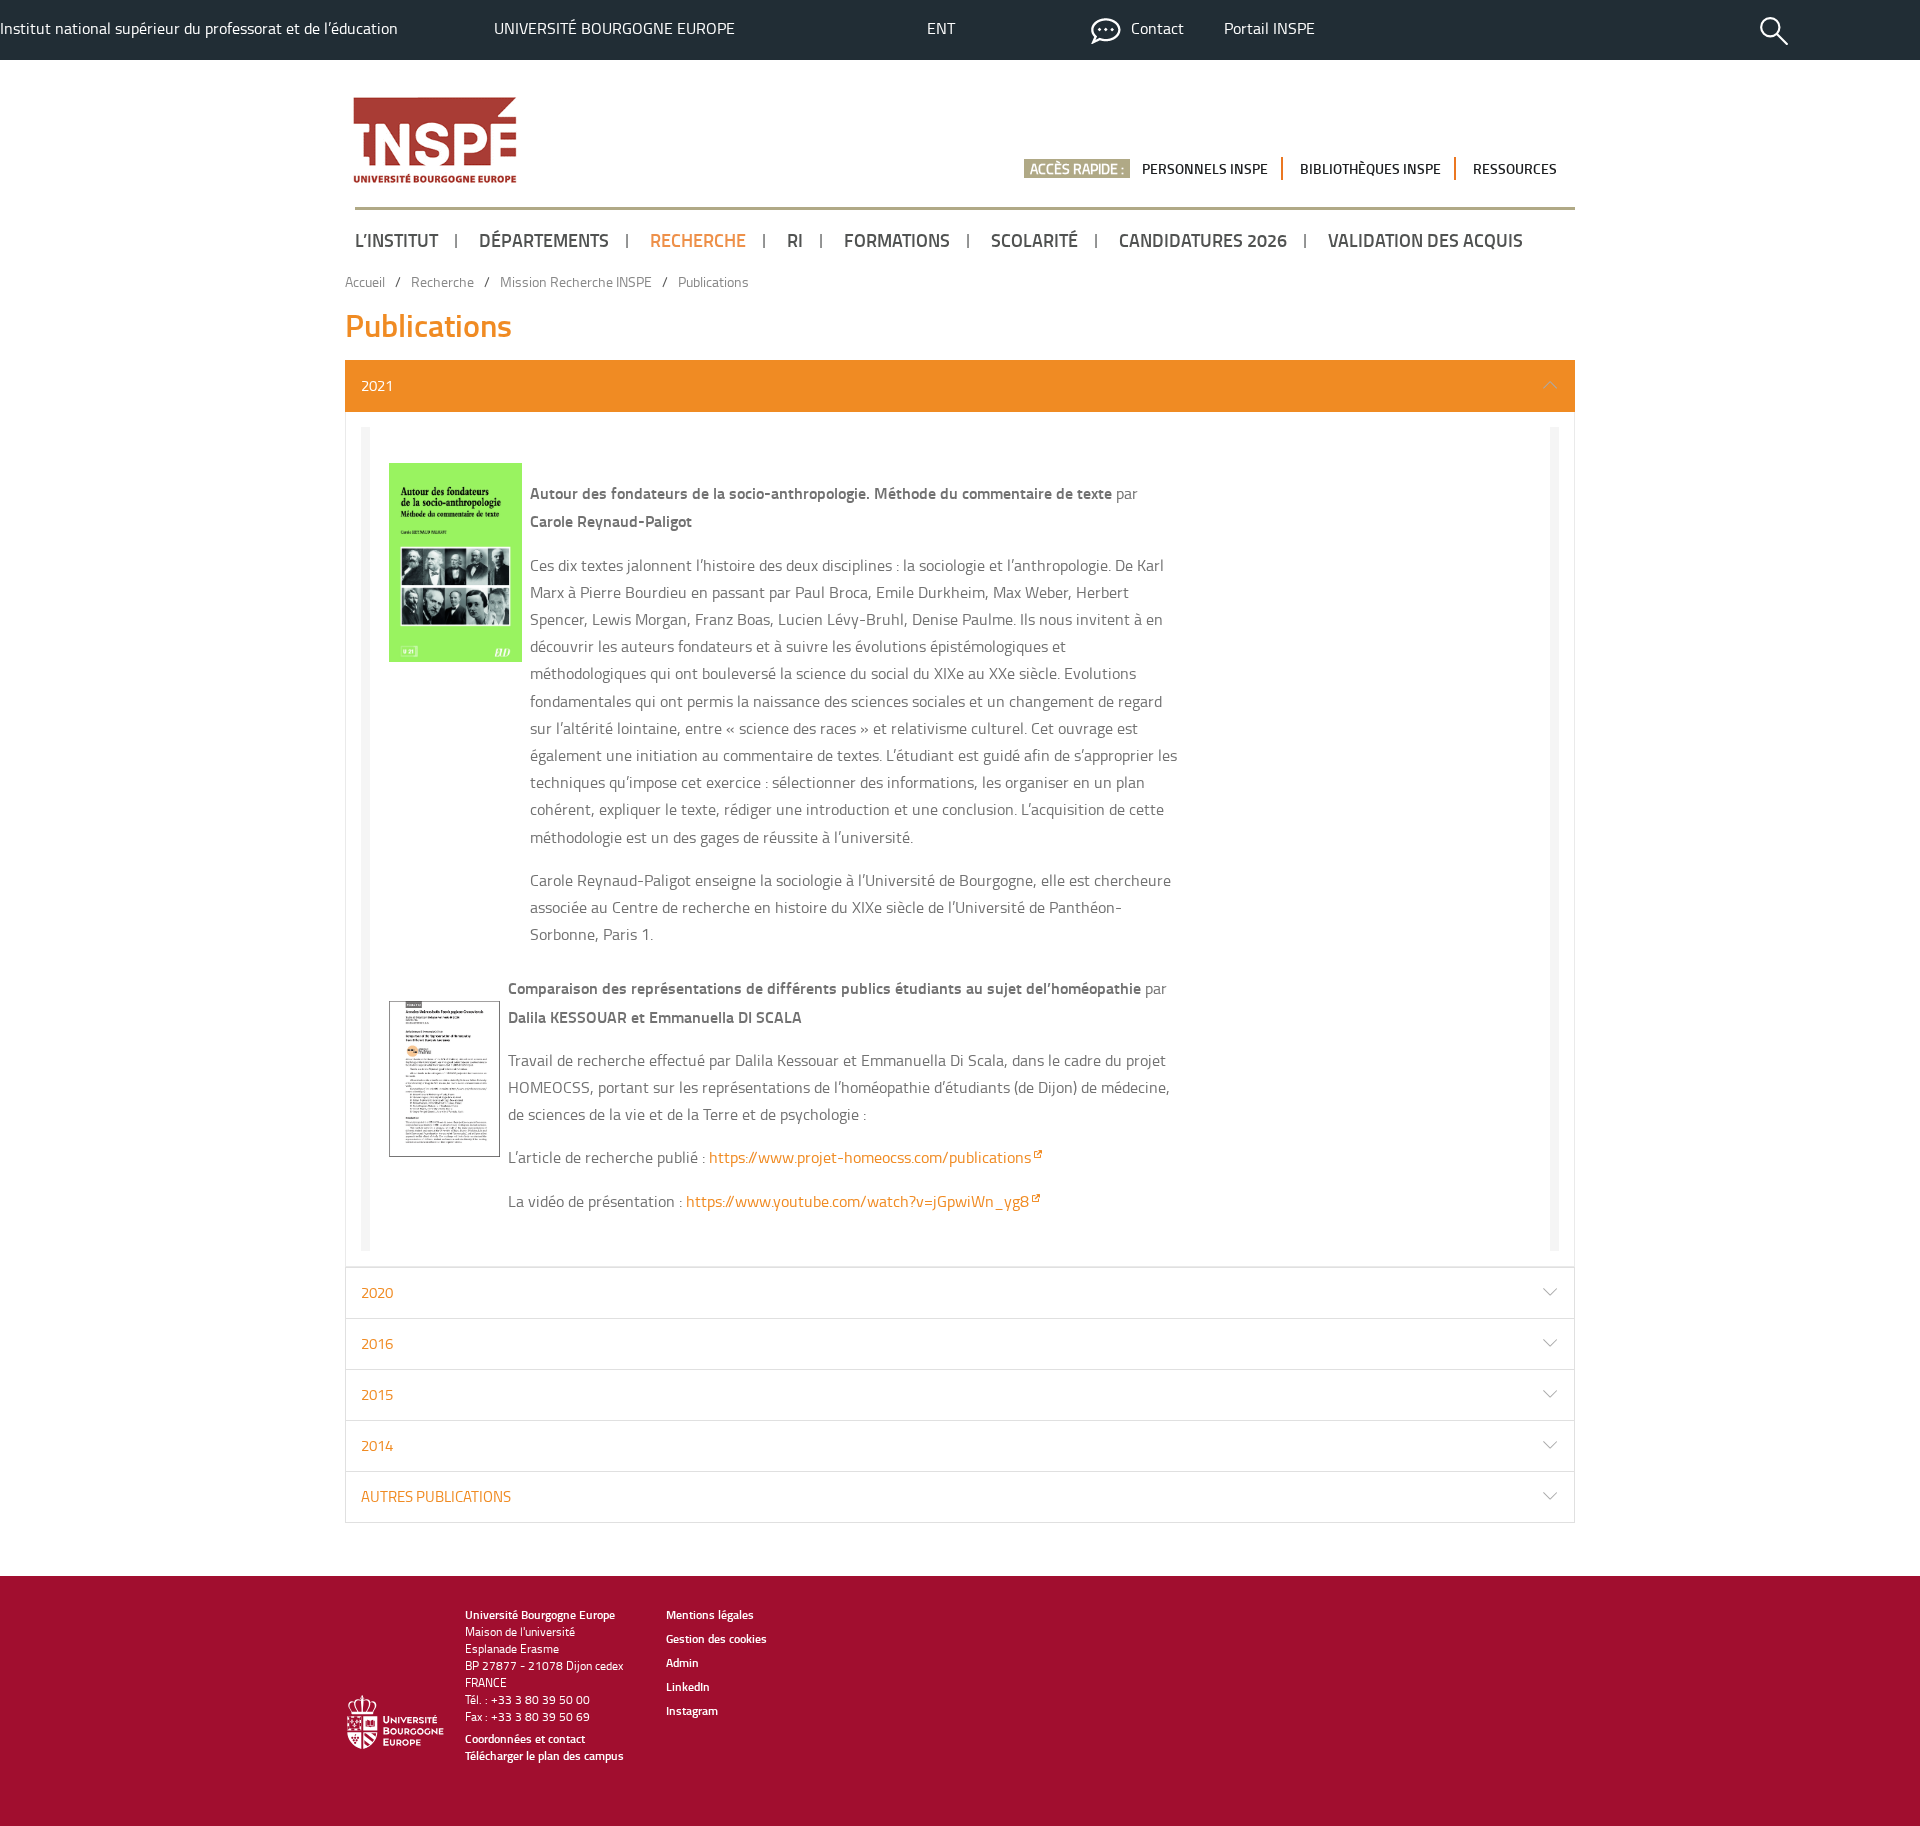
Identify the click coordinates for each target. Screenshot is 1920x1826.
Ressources (1515, 168)
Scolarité (1034, 240)
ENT (941, 28)
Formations (897, 240)
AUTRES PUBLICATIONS (436, 1496)
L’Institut (396, 240)
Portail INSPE (1269, 28)
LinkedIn (688, 1686)
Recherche (698, 240)
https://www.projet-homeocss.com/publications (870, 1157)
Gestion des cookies (716, 1638)
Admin (682, 1662)
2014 (377, 1445)
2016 (377, 1343)
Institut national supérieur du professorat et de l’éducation (199, 28)
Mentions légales (710, 1614)
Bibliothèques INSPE (1370, 168)
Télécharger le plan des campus (544, 1755)
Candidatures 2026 (1203, 240)
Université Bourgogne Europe (614, 28)
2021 (377, 385)
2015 (377, 1394)
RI (795, 240)
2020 (377, 1292)
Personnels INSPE (1205, 168)
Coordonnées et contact (525, 1738)
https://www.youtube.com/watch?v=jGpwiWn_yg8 (857, 1201)
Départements (544, 240)
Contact (1157, 28)
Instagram (692, 1710)
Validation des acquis (1425, 240)
